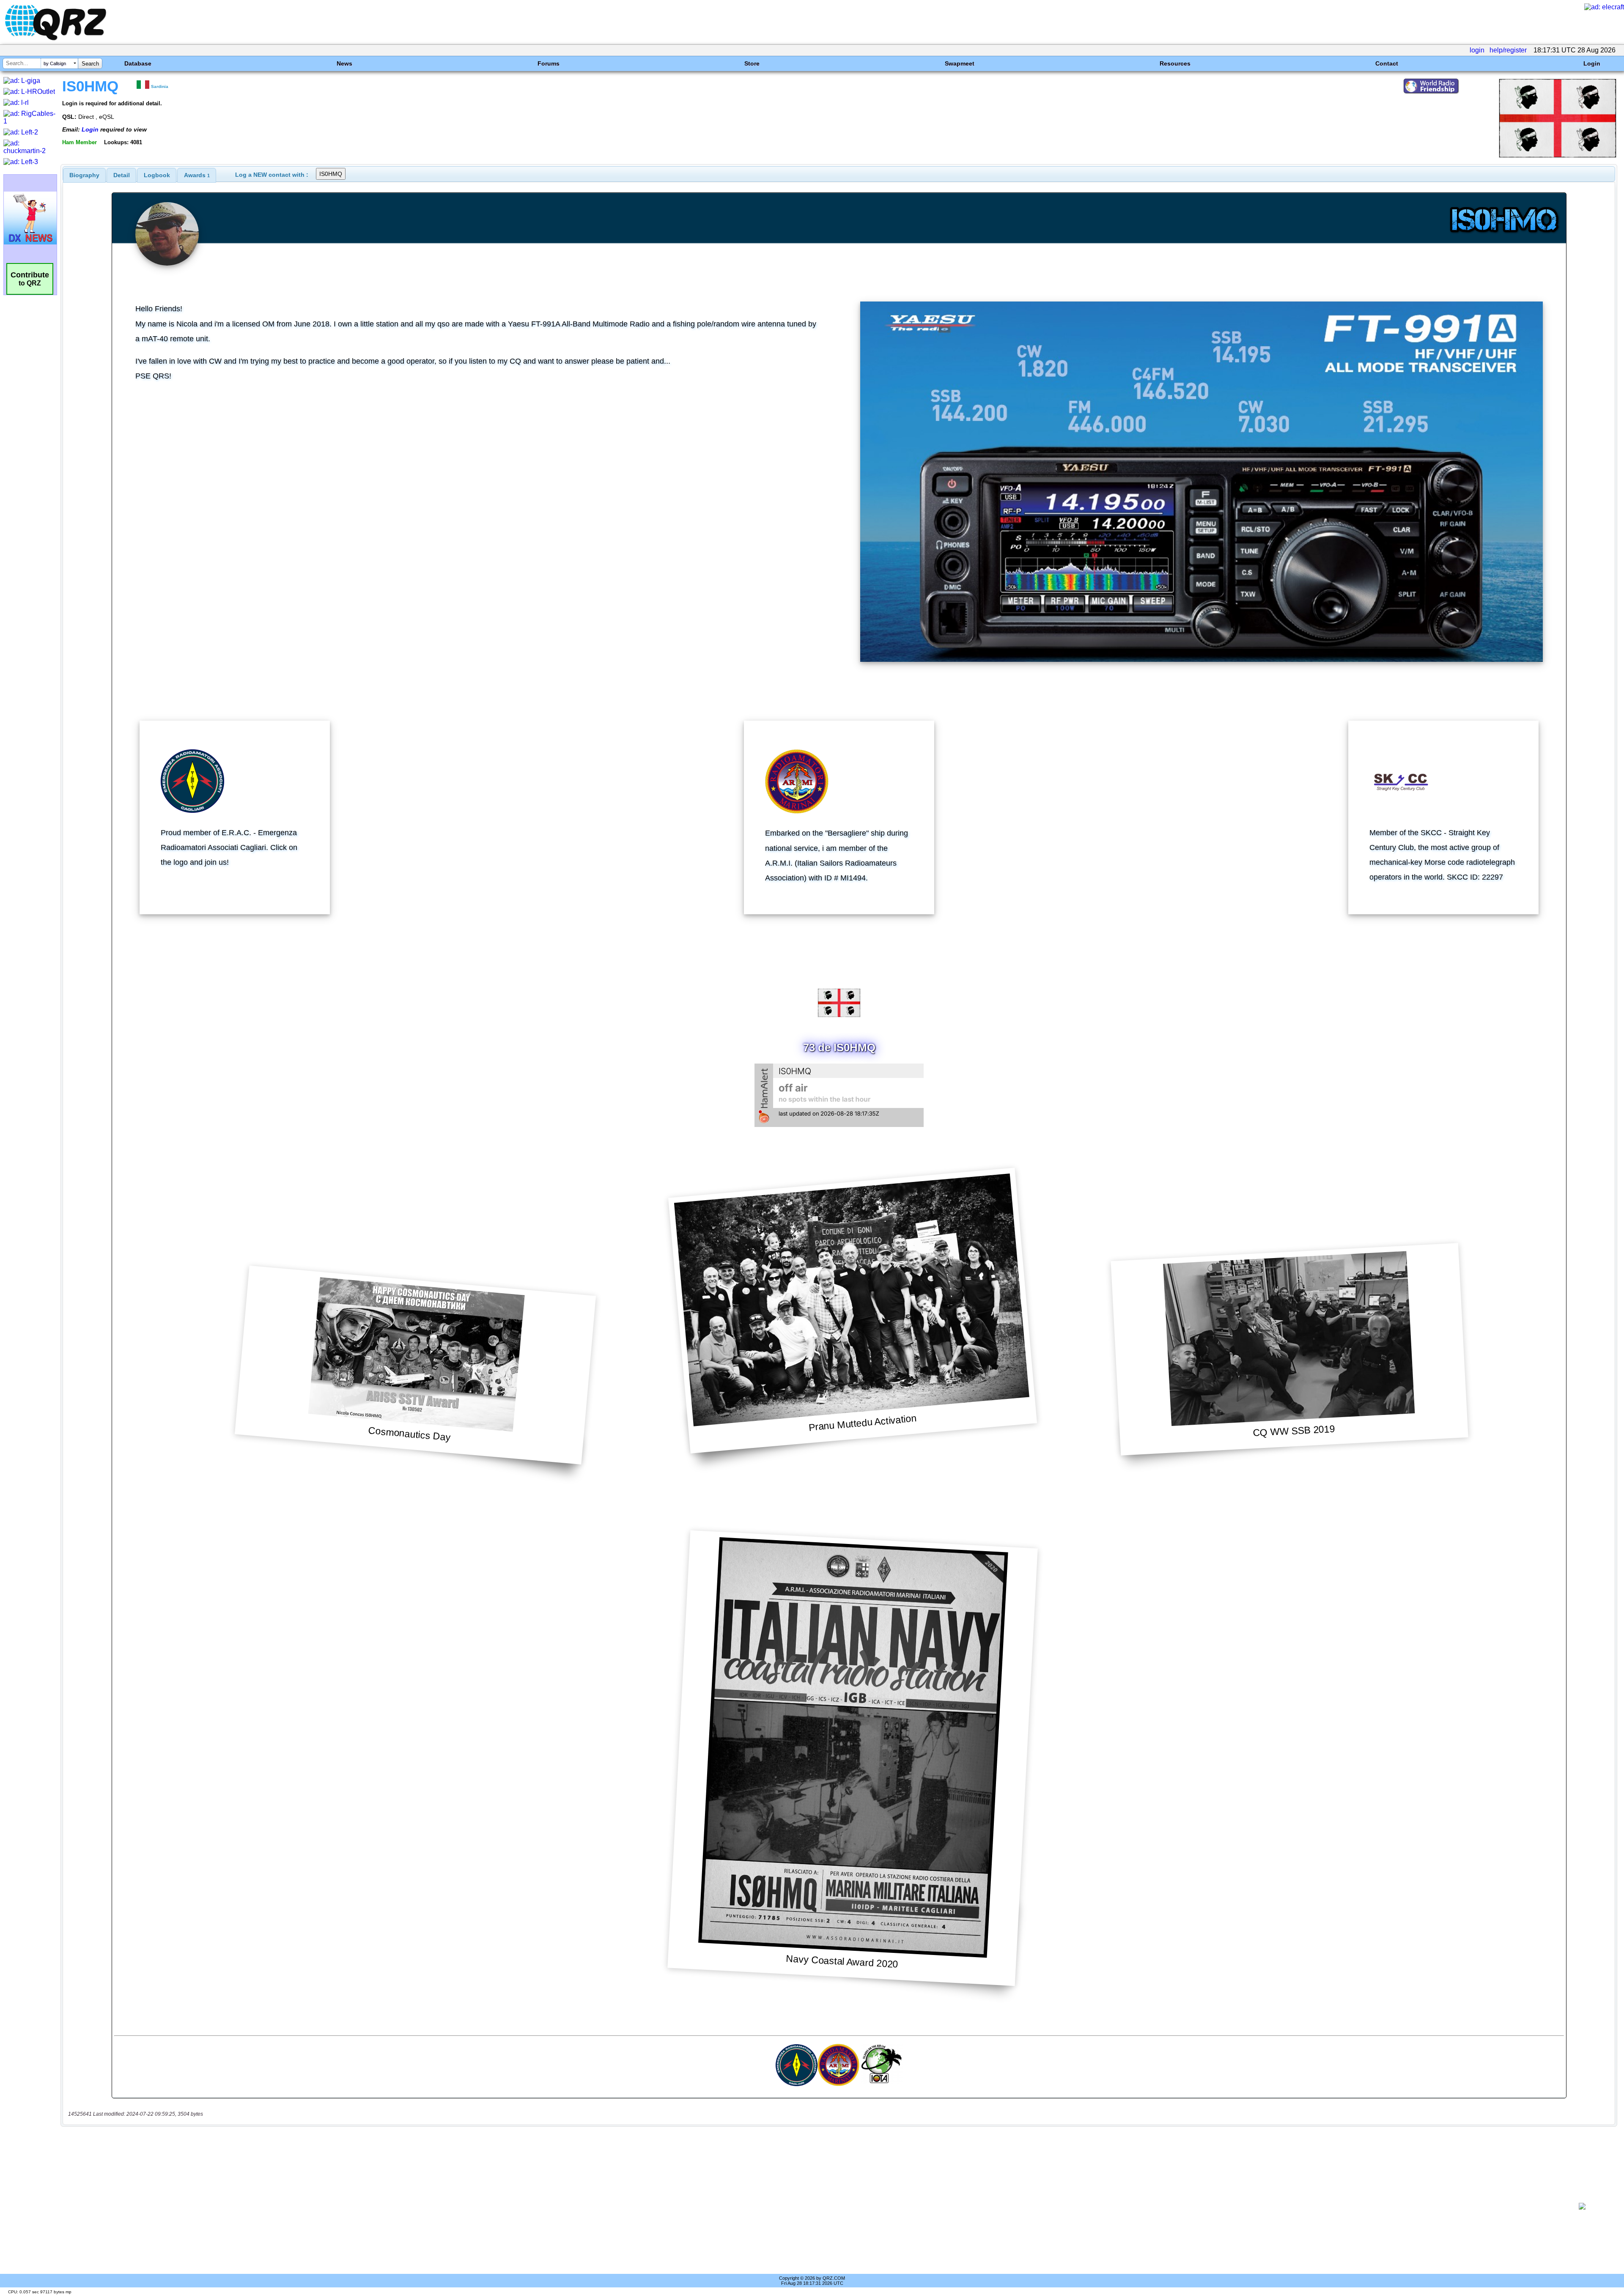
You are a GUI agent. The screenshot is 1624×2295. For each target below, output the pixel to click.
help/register (1508, 50)
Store (752, 63)
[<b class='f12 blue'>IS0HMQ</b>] (1558, 155)
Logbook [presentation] (157, 175)
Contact (1387, 63)
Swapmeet (960, 63)
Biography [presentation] (84, 175)
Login (1592, 63)
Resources (1175, 63)
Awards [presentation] (197, 175)
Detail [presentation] (122, 175)
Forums (549, 63)
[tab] (84, 175)
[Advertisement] (811, 2206)
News (344, 63)
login (1477, 50)
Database (138, 63)
